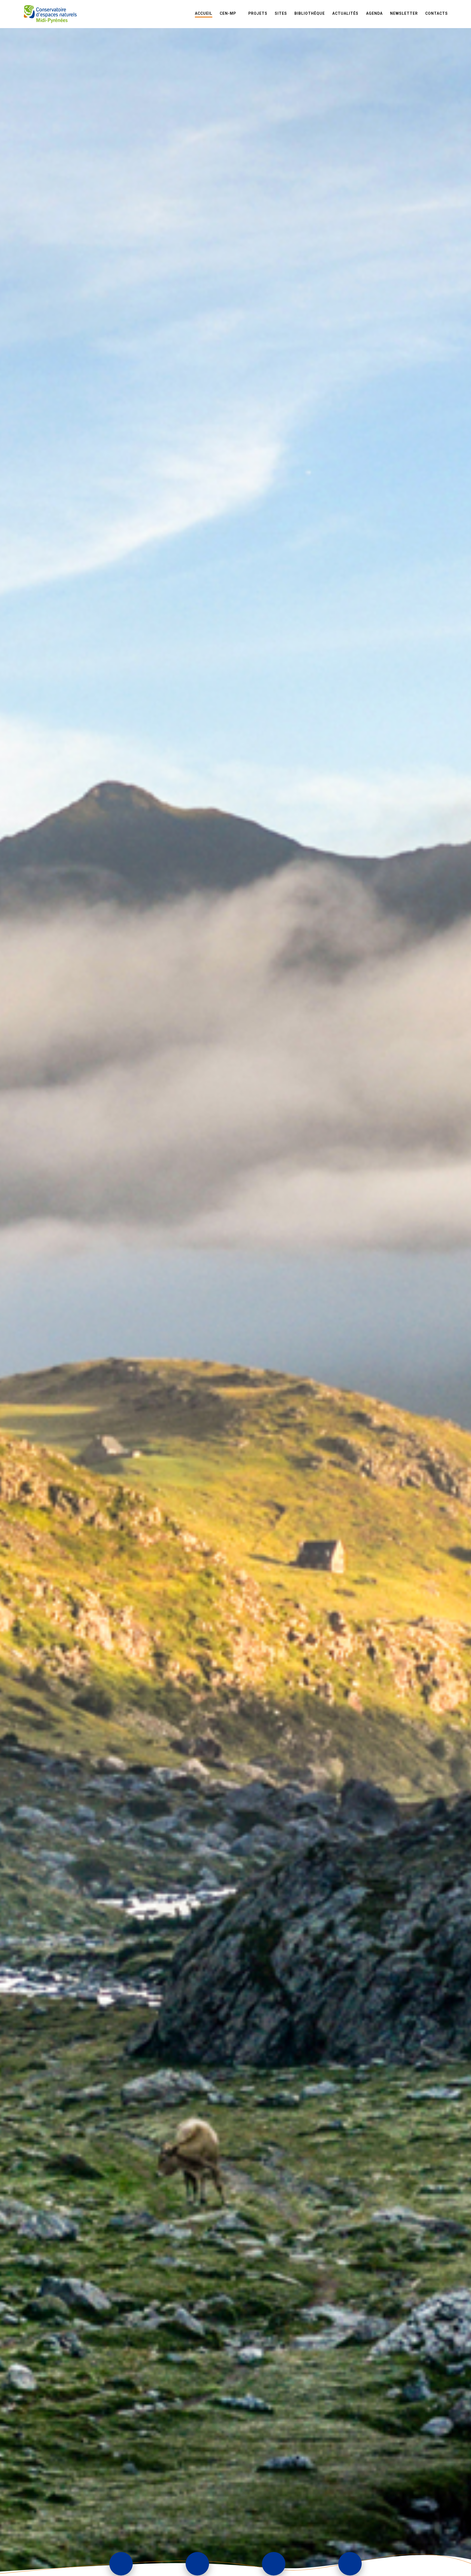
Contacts (437, 13)
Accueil (204, 13)
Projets (258, 13)
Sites (281, 13)
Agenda (374, 13)
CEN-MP (228, 13)
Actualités (345, 13)
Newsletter (404, 13)
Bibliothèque (310, 13)
